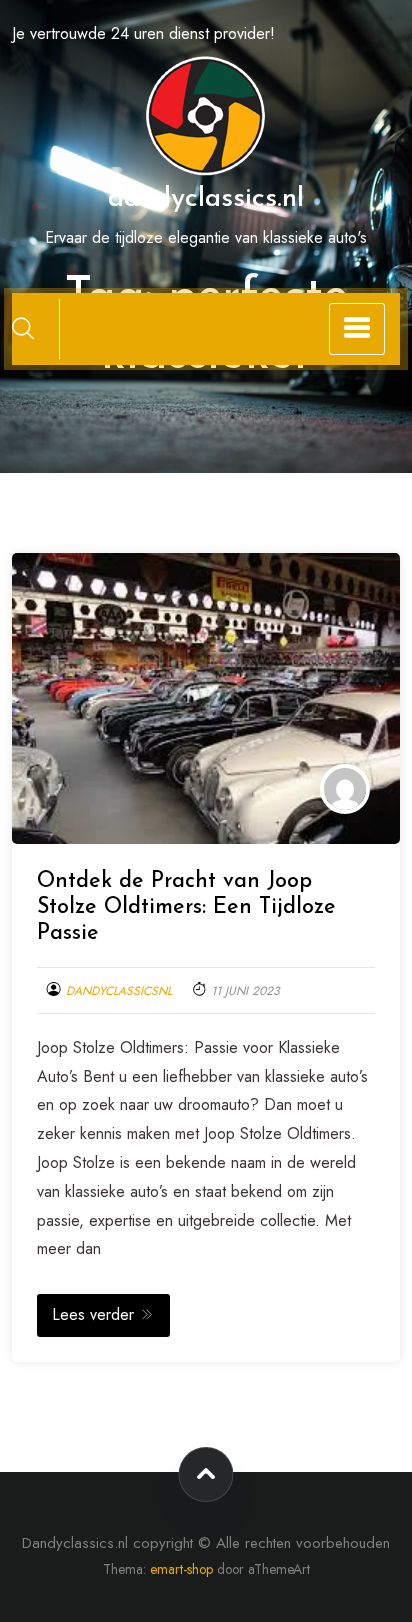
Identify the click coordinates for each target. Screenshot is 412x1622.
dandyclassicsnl (119, 991)
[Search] (23, 328)
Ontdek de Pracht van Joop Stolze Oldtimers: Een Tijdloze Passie (186, 907)
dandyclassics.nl (206, 199)
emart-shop (181, 1569)
